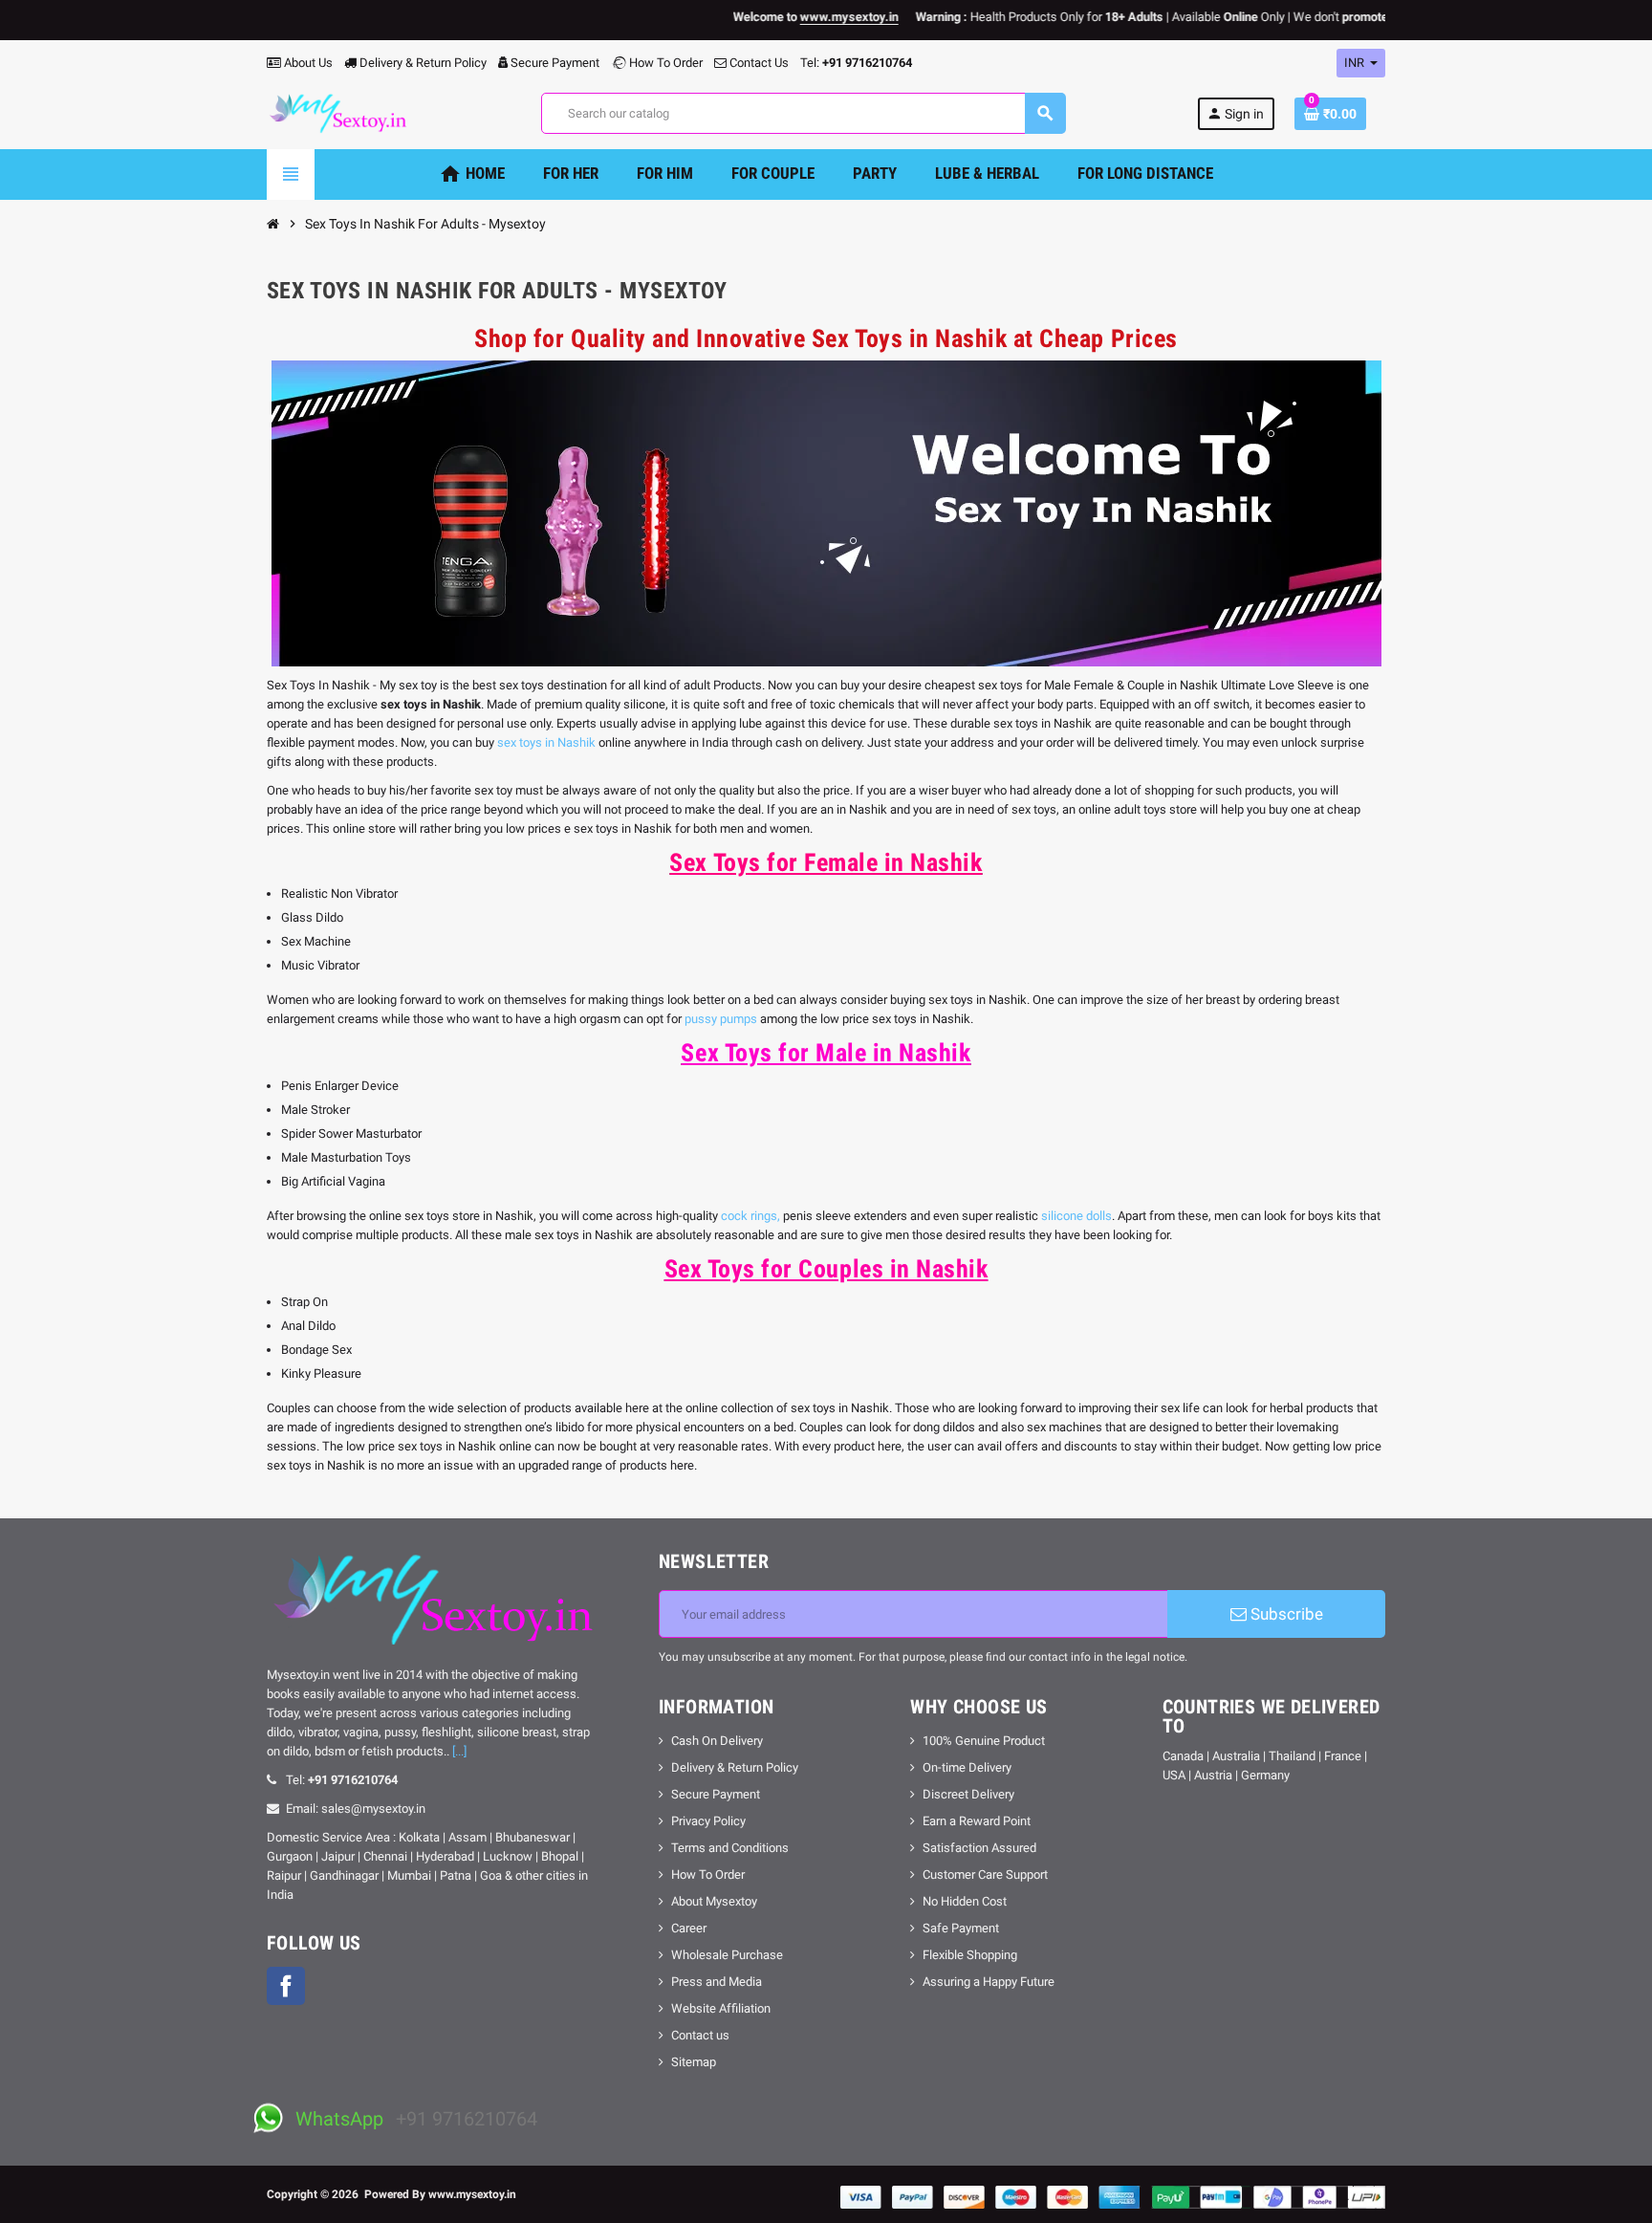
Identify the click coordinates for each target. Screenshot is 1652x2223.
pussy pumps (721, 1019)
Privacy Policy (708, 1821)
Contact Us (758, 63)
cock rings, (750, 1216)
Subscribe (1285, 1614)
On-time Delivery (967, 1767)
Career (689, 1928)
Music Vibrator (320, 965)
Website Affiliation (721, 2008)
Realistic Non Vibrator (339, 894)
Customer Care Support (985, 1874)
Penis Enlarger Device (340, 1086)
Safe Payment (961, 1928)
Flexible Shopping (970, 1955)
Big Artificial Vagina (333, 1181)
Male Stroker (315, 1110)
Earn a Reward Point (977, 1821)
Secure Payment (555, 63)
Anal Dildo (308, 1326)
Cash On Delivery (717, 1741)
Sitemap (694, 2062)
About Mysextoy (714, 1901)
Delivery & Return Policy (422, 63)
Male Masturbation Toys (346, 1157)
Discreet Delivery (968, 1794)
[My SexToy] (338, 112)
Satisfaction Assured (979, 1848)
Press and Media (717, 1982)
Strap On (304, 1302)
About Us (307, 63)
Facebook (286, 1986)
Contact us (700, 2035)
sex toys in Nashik (546, 742)
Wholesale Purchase (727, 1955)
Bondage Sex (316, 1350)
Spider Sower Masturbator (351, 1133)
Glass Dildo (312, 917)
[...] (459, 1751)
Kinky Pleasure (321, 1373)
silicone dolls (1076, 1216)
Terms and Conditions (730, 1848)
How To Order (664, 63)
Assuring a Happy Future (989, 1982)
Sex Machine (316, 941)
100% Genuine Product (984, 1741)
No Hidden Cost (965, 1901)
